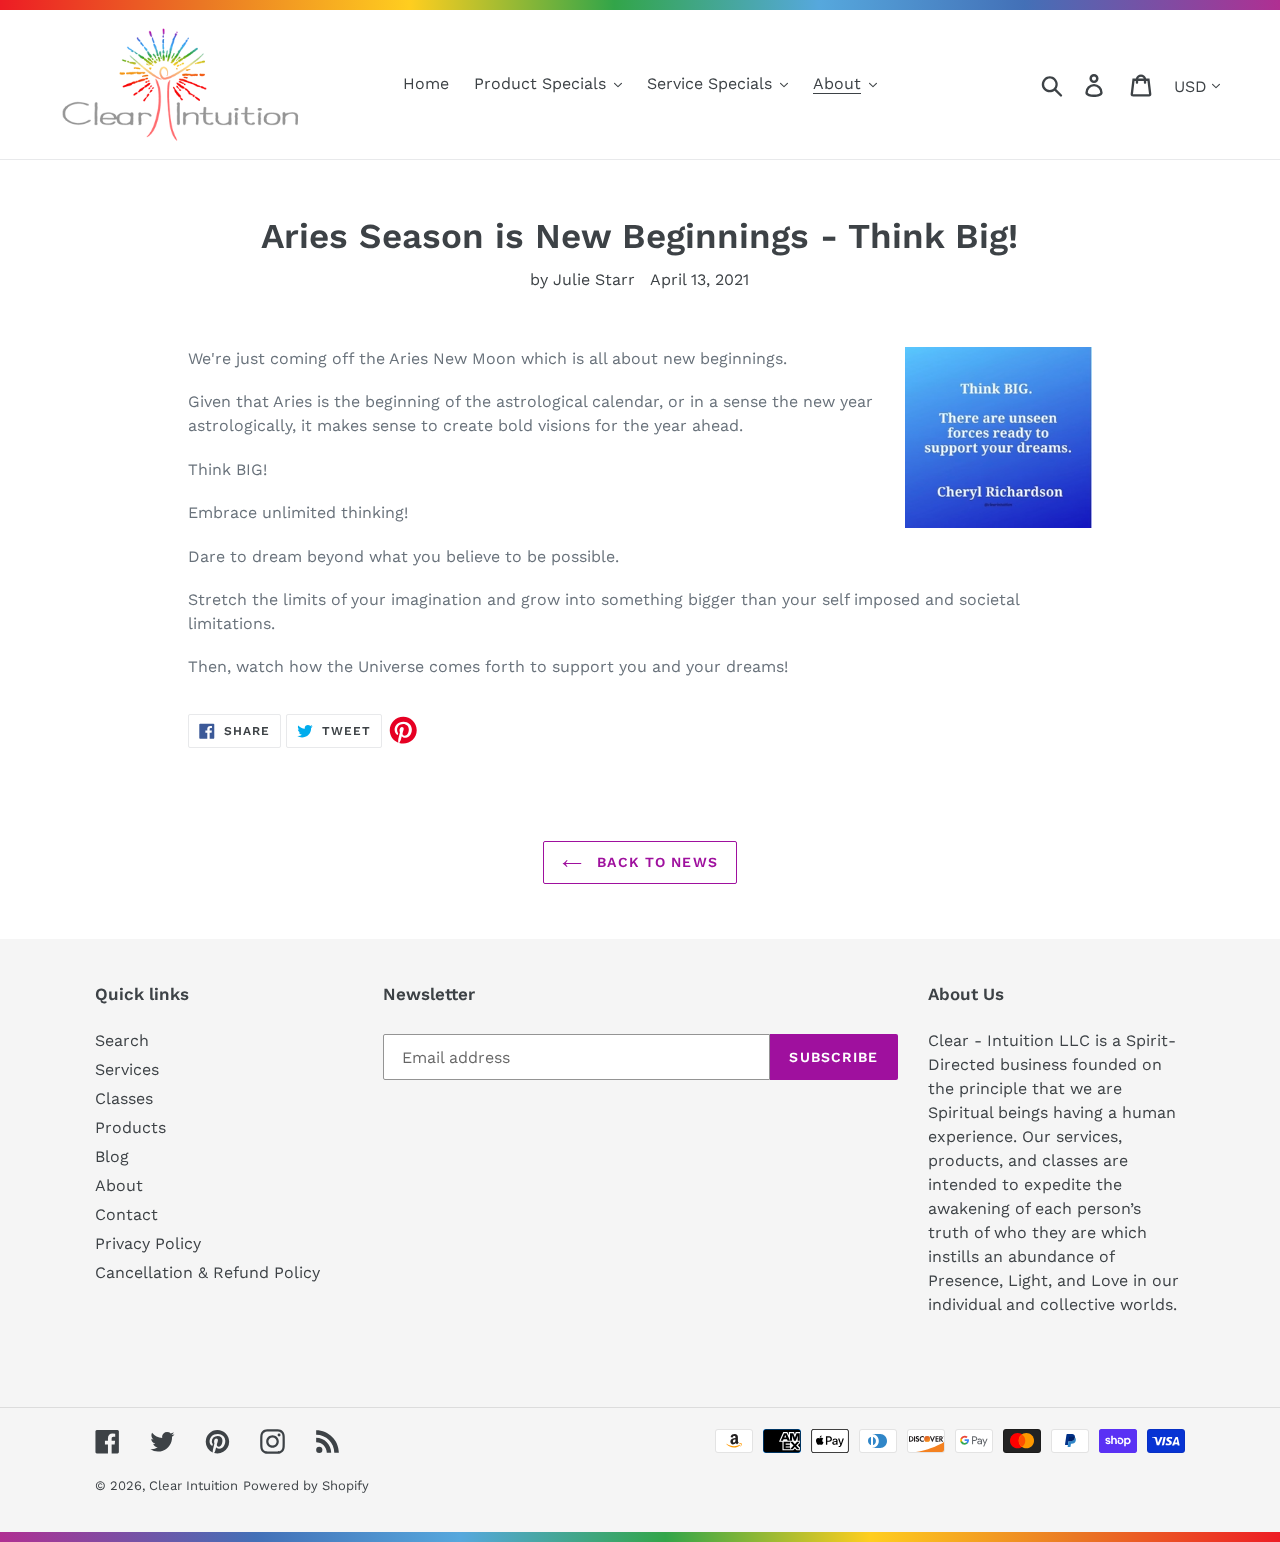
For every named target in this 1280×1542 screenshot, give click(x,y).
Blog (112, 1156)
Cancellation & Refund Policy (207, 1272)
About (119, 1185)
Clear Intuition (193, 1485)
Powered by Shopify (306, 1485)
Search (122, 1040)
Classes (124, 1098)
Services (127, 1069)
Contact (126, 1214)
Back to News (655, 862)
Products (130, 1127)
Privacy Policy (148, 1243)
